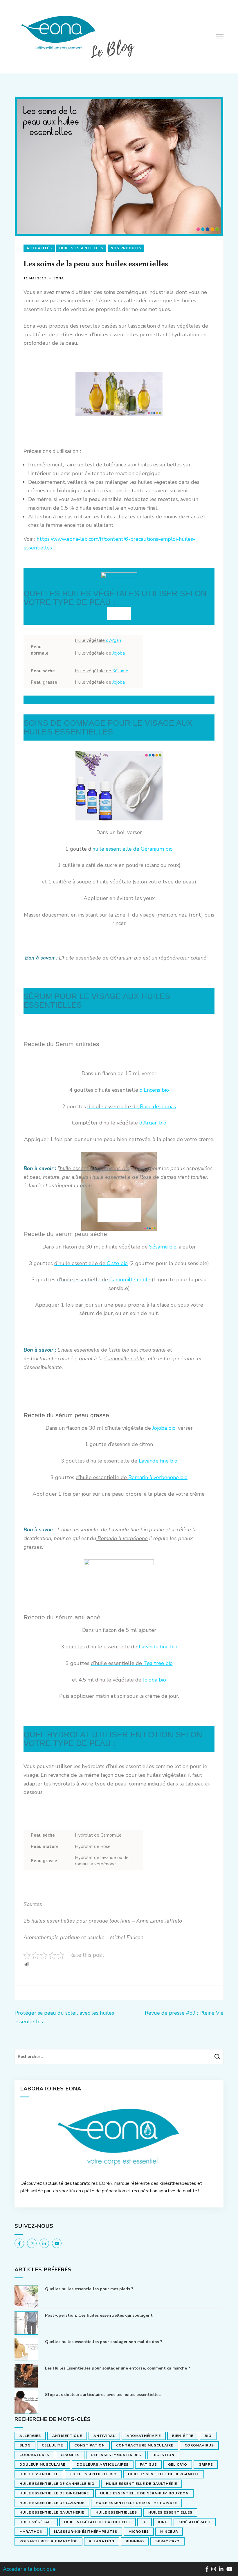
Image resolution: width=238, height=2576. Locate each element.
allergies (30, 2436)
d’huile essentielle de (102, 1477)
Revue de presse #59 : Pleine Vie (184, 2013)
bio (208, 2436)
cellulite (52, 2445)
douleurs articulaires (103, 2464)
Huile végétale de (102, 671)
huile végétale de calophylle (98, 2522)
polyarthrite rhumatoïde (48, 2541)
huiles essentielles (170, 2512)
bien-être (183, 2436)
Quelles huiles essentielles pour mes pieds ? (89, 2289)
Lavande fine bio (158, 1461)
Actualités (39, 248)
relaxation (102, 2541)
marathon (31, 2532)
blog (25, 2445)
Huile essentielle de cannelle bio (57, 2484)
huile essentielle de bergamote (164, 2474)
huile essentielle (39, 2474)
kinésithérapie (195, 2522)
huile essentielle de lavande (52, 2503)
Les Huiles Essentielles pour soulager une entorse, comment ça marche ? (118, 2368)
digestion (163, 2455)
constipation (90, 2445)
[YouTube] (57, 2243)
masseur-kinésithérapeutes (86, 2532)
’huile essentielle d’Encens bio (94, 1168)
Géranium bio (156, 849)
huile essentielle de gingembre (54, 2493)
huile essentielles (116, 2512)
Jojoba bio (163, 1428)
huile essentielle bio (93, 2474)
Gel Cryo (178, 2464)
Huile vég (100, 682)
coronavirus (199, 2445)
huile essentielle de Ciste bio (95, 1350)
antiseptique (67, 2436)
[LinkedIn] (44, 2243)
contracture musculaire (145, 2445)
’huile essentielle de (115, 849)
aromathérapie (144, 2436)
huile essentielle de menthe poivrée (136, 2503)
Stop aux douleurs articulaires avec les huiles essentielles (103, 2395)
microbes (139, 2532)
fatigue (148, 2464)
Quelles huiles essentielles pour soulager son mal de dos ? (104, 2342)
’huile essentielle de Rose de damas (134, 1177)
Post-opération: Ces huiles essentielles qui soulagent (99, 2315)
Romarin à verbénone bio (158, 1477)
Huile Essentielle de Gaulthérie (141, 2484)
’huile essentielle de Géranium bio (101, 958)
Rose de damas (132, 1106)
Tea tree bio (132, 1663)
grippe (206, 2464)
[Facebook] (19, 2243)
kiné (163, 2522)
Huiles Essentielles (81, 248)
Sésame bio (139, 1247)
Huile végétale (98, 640)
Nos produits (126, 248)
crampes (70, 2455)
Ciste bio (91, 1263)
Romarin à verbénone (122, 1538)
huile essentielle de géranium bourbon (144, 2493)
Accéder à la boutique (29, 2569)
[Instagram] (32, 2243)
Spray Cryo (167, 2541)
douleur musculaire (42, 2464)
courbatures (34, 2455)
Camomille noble (104, 1280)
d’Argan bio (132, 1123)
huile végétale (36, 2522)
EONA (59, 278)
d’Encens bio (132, 1090)
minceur (169, 2532)
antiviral (104, 2436)
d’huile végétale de (128, 1428)
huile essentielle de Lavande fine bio (104, 1530)
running (135, 2541)
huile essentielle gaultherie (52, 2512)
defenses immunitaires (116, 2455)
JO (145, 2522)
